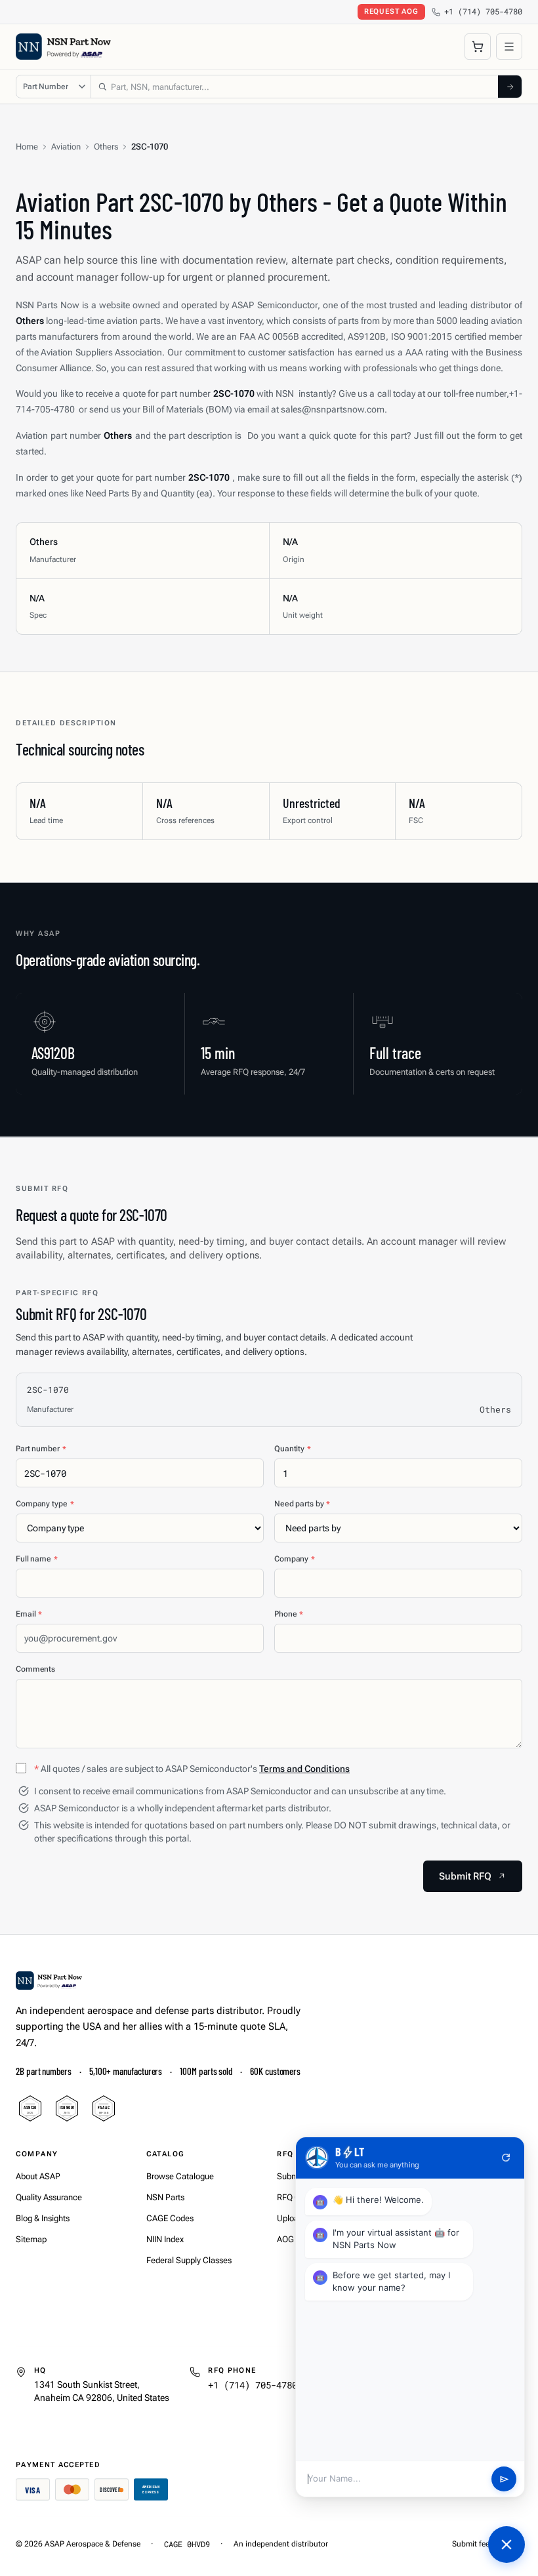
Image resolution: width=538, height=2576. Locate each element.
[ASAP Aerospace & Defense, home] (63, 47)
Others (106, 147)
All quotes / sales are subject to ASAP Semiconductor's (192, 1769)
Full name (37, 1559)
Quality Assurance (49, 2197)
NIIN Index (165, 2239)
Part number (41, 1449)
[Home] (49, 1981)
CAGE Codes (170, 2218)
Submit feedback (481, 2544)
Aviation (66, 147)
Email (29, 1614)
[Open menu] (509, 47)
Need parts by (302, 1504)
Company (295, 1559)
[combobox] (295, 87)
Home (27, 147)
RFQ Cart (294, 2197)
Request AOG (391, 11)
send (504, 2479)
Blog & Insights (43, 2218)
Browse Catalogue (180, 2176)
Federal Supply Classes (189, 2260)
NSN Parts (165, 2197)
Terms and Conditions (304, 1769)
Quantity (293, 1449)
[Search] (510, 87)
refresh (506, 2158)
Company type (45, 1504)
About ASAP (38, 2176)
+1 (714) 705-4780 (483, 11)
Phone (289, 1614)
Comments (35, 1669)
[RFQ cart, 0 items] (478, 47)
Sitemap (31, 2239)
